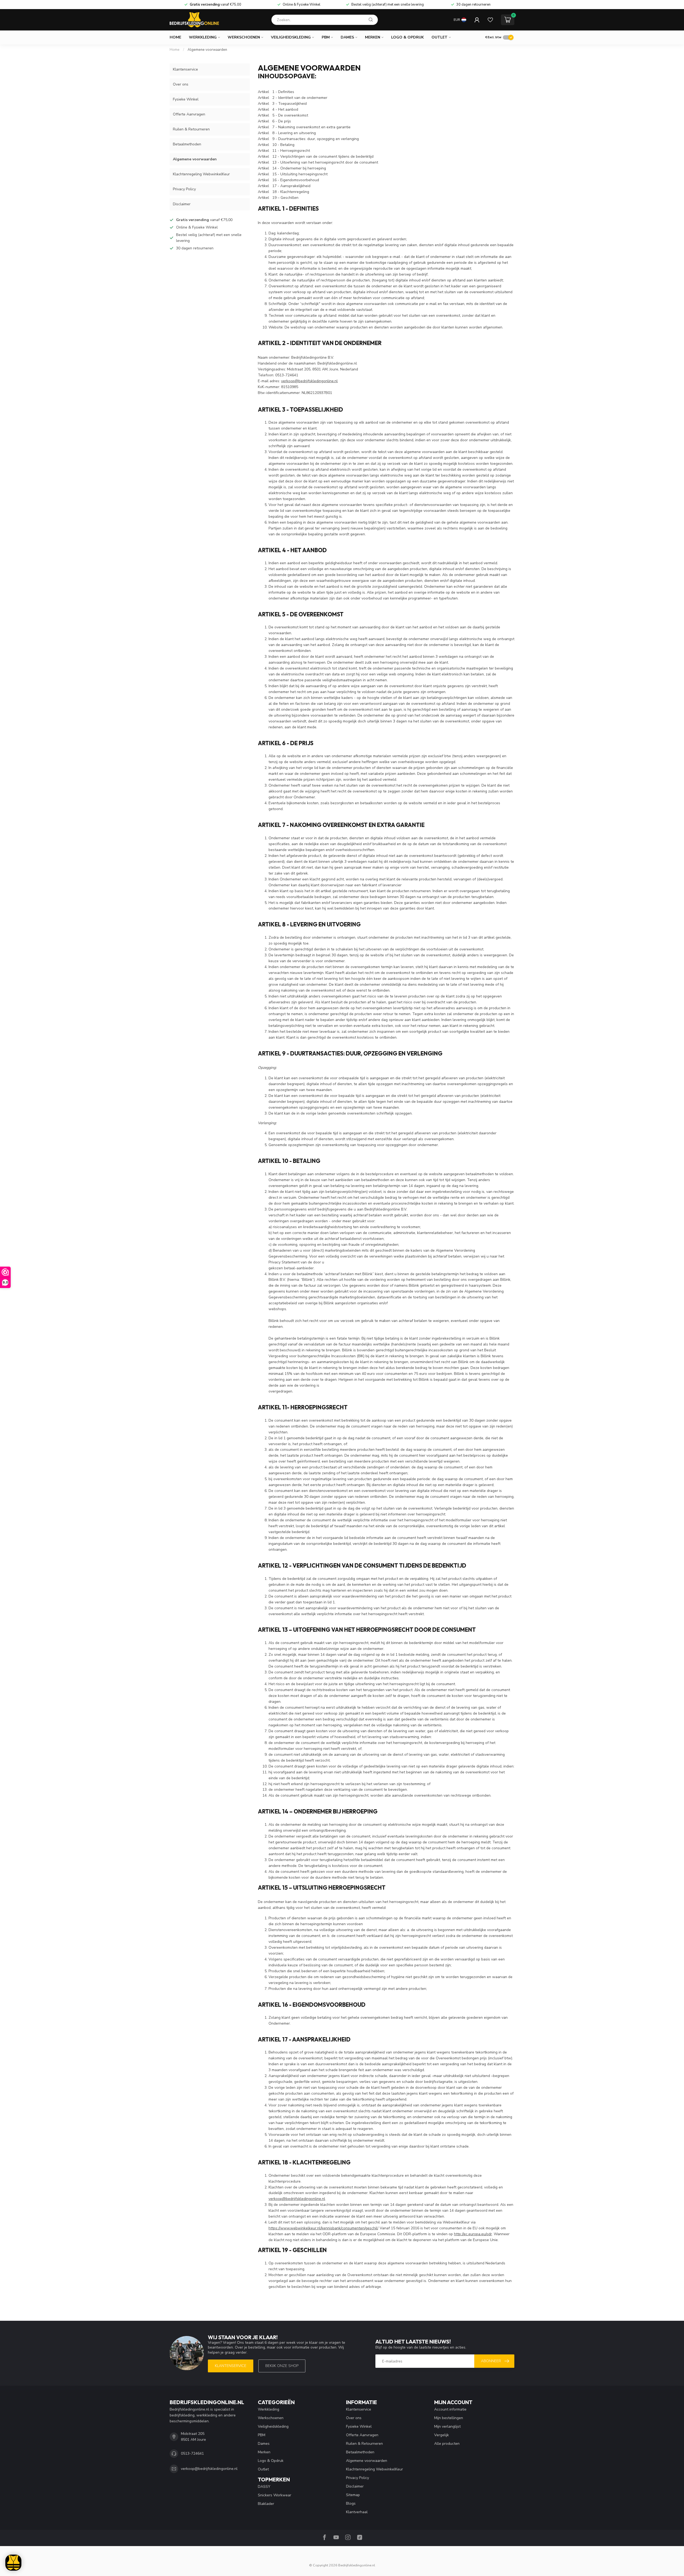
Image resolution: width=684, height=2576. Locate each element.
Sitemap (353, 2495)
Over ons (181, 84)
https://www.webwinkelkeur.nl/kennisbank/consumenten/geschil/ (323, 2228)
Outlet (440, 37)
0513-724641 (192, 2453)
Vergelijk (442, 2435)
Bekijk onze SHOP (282, 2366)
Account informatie (450, 2409)
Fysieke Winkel (186, 99)
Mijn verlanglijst (447, 2426)
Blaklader (266, 2504)
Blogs (351, 2503)
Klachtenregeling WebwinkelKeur (201, 174)
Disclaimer (182, 204)
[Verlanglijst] (490, 20)
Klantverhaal (357, 2512)
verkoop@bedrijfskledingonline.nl (309, 381)
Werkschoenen (244, 37)
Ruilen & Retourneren (191, 129)
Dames (347, 37)
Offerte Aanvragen (189, 114)
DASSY (264, 2487)
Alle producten (447, 2444)
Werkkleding (203, 37)
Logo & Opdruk (407, 37)
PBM (326, 37)
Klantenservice (185, 69)
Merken (373, 37)
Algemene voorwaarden (207, 50)
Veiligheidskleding (291, 37)
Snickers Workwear (275, 2495)
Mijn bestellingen (449, 2418)
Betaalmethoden (187, 144)
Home (175, 37)
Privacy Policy (184, 189)
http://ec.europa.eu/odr (473, 2234)
